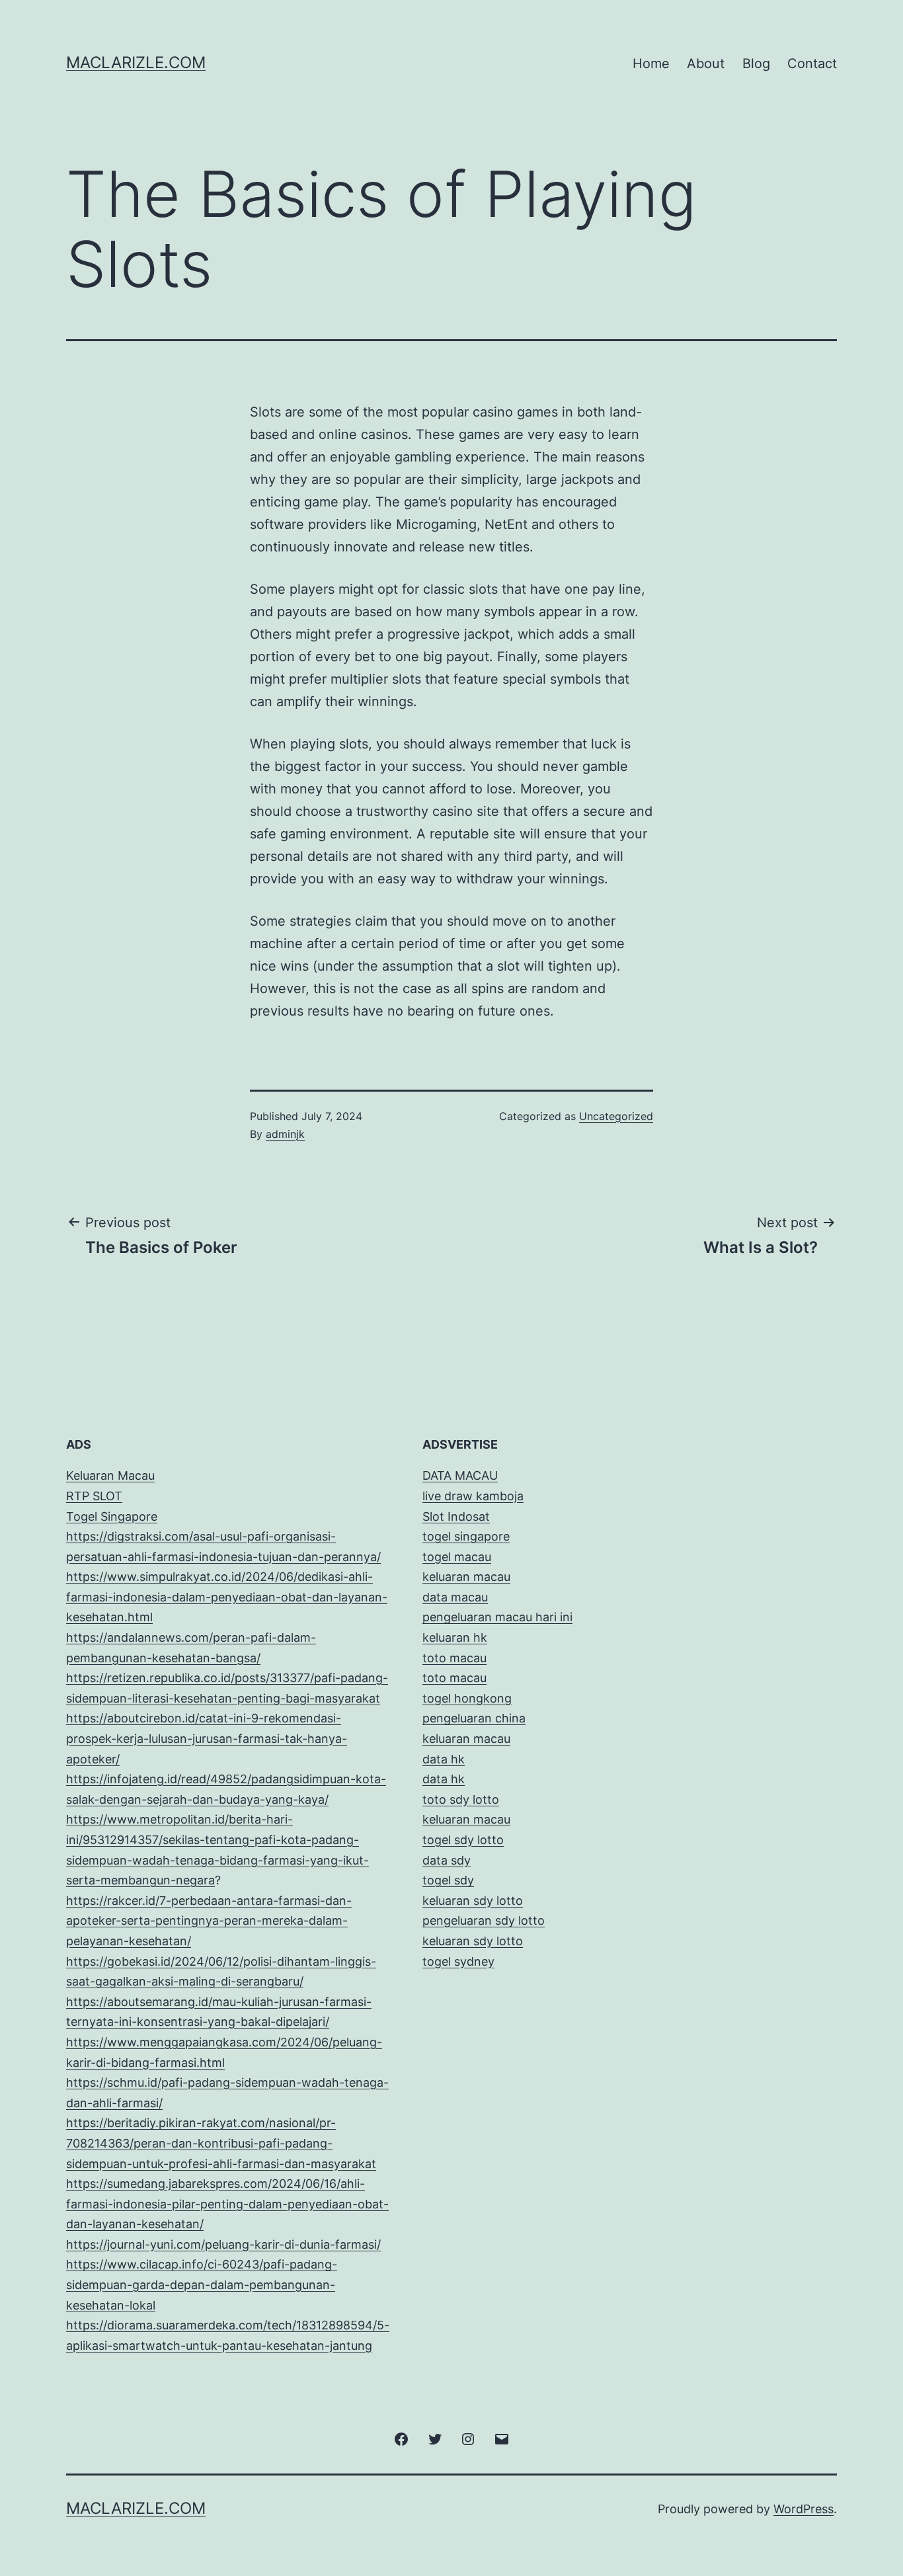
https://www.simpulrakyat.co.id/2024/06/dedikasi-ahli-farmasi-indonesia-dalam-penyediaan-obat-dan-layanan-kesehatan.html (227, 1597)
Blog (756, 63)
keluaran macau (466, 1819)
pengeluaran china (474, 1718)
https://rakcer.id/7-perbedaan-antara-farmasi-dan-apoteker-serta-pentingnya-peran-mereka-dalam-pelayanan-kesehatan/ (209, 1921)
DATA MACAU (460, 1475)
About (706, 63)
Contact (812, 63)
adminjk (285, 1134)
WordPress (804, 2509)
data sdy (447, 1860)
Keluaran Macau (110, 1475)
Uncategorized (616, 1116)
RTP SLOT (94, 1496)
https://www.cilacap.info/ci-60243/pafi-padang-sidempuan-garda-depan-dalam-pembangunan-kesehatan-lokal (202, 2284)
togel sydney (458, 1961)
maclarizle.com (136, 62)
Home (651, 63)
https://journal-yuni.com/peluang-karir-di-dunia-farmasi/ (223, 2244)
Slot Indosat (456, 1516)
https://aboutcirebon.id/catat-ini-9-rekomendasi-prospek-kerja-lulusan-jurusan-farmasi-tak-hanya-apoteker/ (207, 1738)
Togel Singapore (112, 1516)
